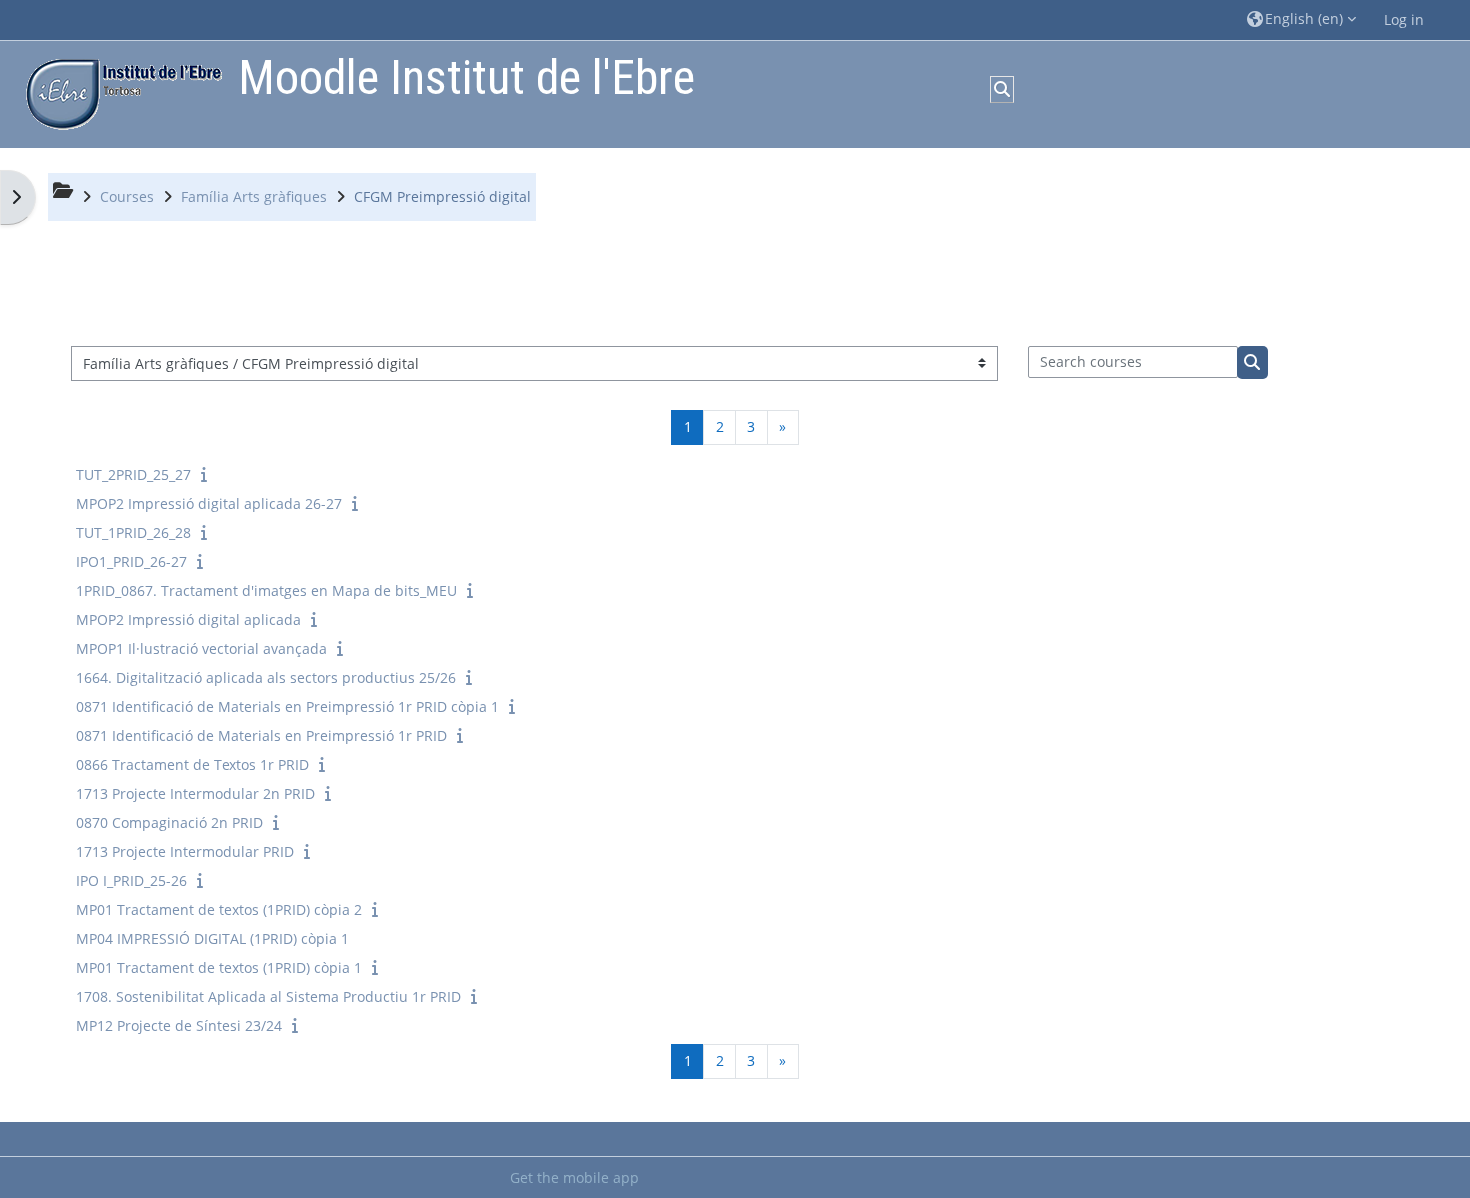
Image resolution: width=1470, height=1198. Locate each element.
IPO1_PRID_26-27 (131, 561)
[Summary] (208, 474)
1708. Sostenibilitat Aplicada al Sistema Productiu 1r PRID (268, 996)
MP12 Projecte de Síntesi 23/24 (179, 1025)
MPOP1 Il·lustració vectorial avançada (201, 648)
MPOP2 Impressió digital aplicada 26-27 (209, 503)
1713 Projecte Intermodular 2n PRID (195, 793)
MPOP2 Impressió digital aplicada (188, 619)
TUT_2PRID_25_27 (133, 474)
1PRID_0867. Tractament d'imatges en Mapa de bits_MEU (266, 590)
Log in (1404, 19)
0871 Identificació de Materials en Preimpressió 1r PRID (261, 735)
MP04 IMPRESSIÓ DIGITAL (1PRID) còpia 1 (212, 938)
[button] (1301, 19)
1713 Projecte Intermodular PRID (185, 851)
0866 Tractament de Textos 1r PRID (192, 764)
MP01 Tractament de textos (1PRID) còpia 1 (219, 967)
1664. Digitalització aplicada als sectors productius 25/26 (266, 677)
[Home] (119, 92)
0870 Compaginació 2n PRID (169, 822)
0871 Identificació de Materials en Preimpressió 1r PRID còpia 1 (287, 706)
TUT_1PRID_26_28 (133, 532)
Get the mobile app (574, 1177)
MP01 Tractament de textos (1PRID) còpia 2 (219, 909)
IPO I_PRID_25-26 (131, 880)
